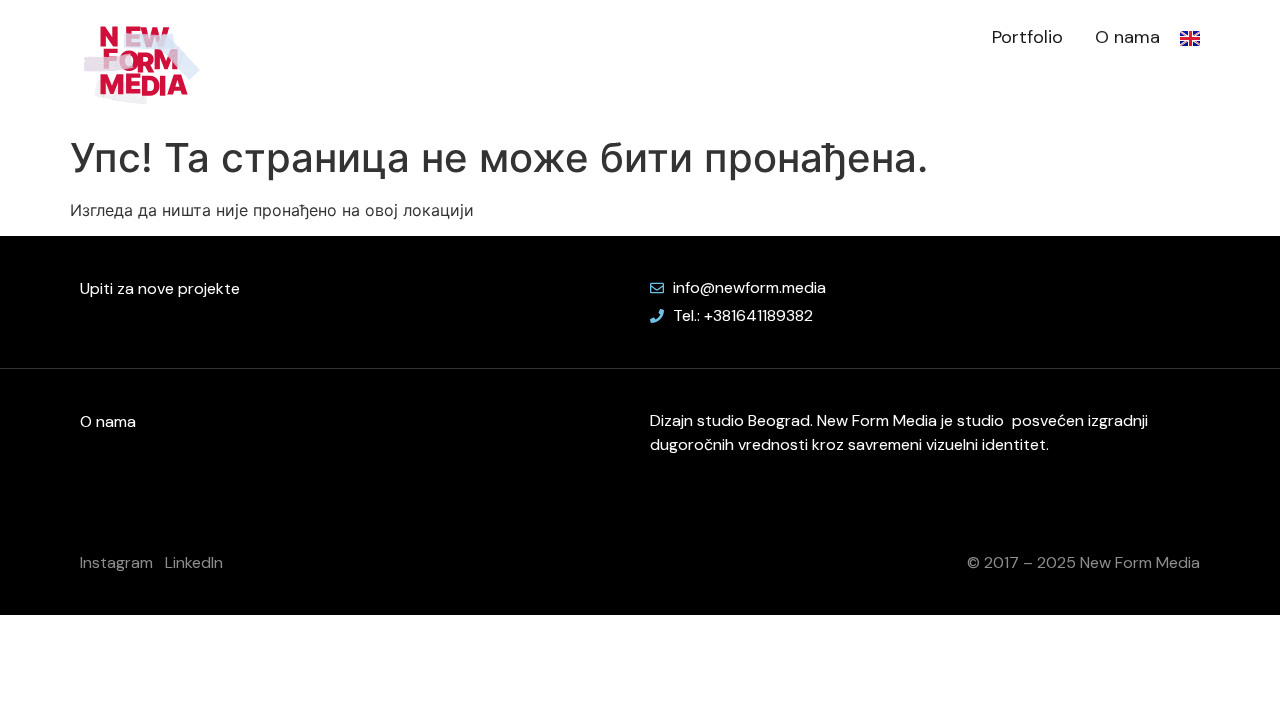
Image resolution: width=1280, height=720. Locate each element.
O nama (1127, 37)
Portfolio (1027, 37)
